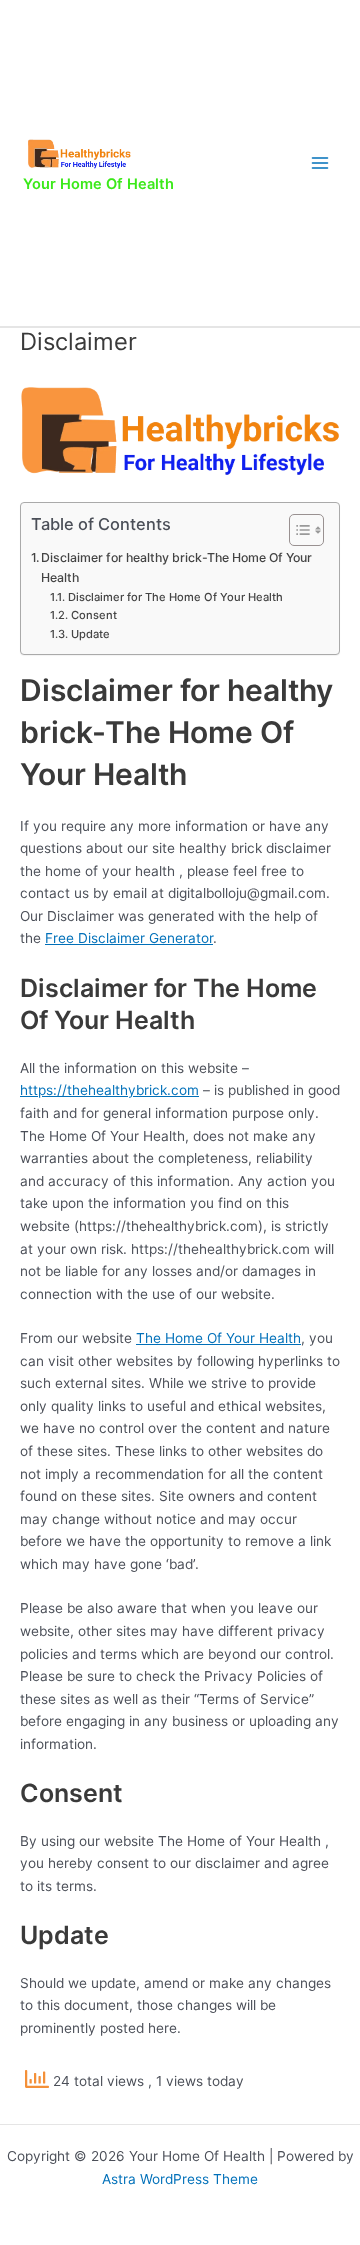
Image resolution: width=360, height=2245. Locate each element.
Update (90, 634)
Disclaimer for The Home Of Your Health (175, 597)
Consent (93, 615)
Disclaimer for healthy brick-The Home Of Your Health (176, 567)
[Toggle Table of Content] (296, 530)
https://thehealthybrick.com (109, 1090)
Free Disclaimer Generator (129, 938)
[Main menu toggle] (320, 163)
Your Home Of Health (98, 184)
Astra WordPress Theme (180, 2179)
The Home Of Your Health (218, 1338)
